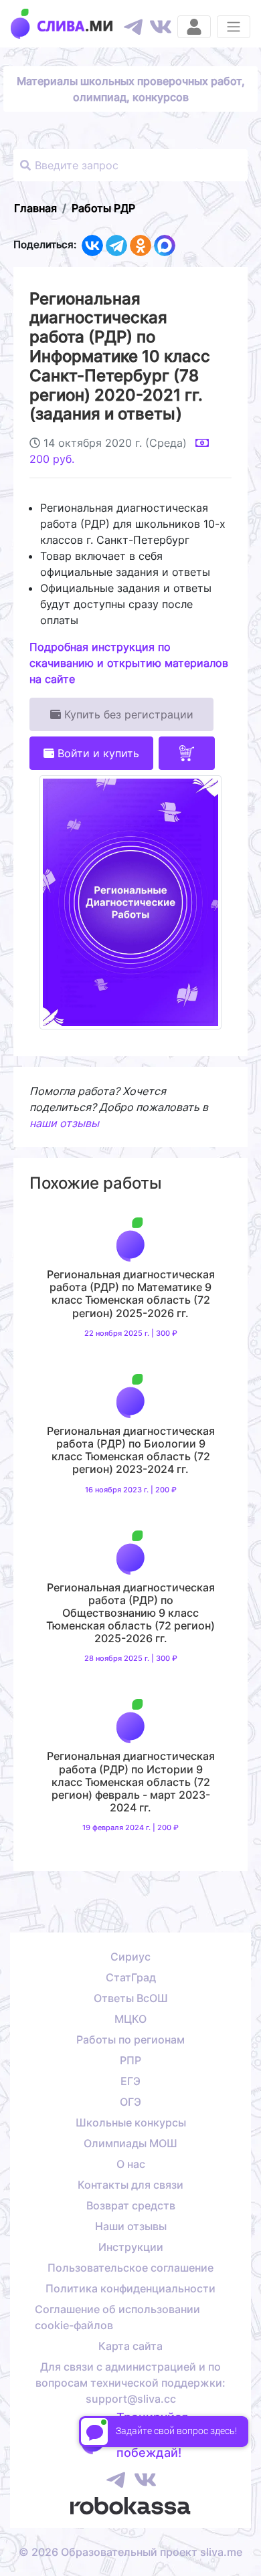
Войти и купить (97, 753)
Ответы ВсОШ (131, 1998)
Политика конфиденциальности (130, 2288)
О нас (131, 2164)
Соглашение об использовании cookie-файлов (117, 2317)
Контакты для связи (130, 2185)
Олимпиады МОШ (130, 2143)
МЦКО (130, 2019)
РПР (130, 2060)
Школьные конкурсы (131, 2122)
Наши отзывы (131, 2226)
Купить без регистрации (127, 714)
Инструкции (131, 2247)
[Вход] (194, 27)
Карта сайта (130, 2346)
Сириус (130, 1957)
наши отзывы (64, 1123)
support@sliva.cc (131, 2399)
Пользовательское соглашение (130, 2268)
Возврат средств (131, 2205)
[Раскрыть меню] (234, 27)
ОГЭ (130, 2102)
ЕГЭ (130, 2081)
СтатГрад (131, 1977)
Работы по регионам (130, 2040)
